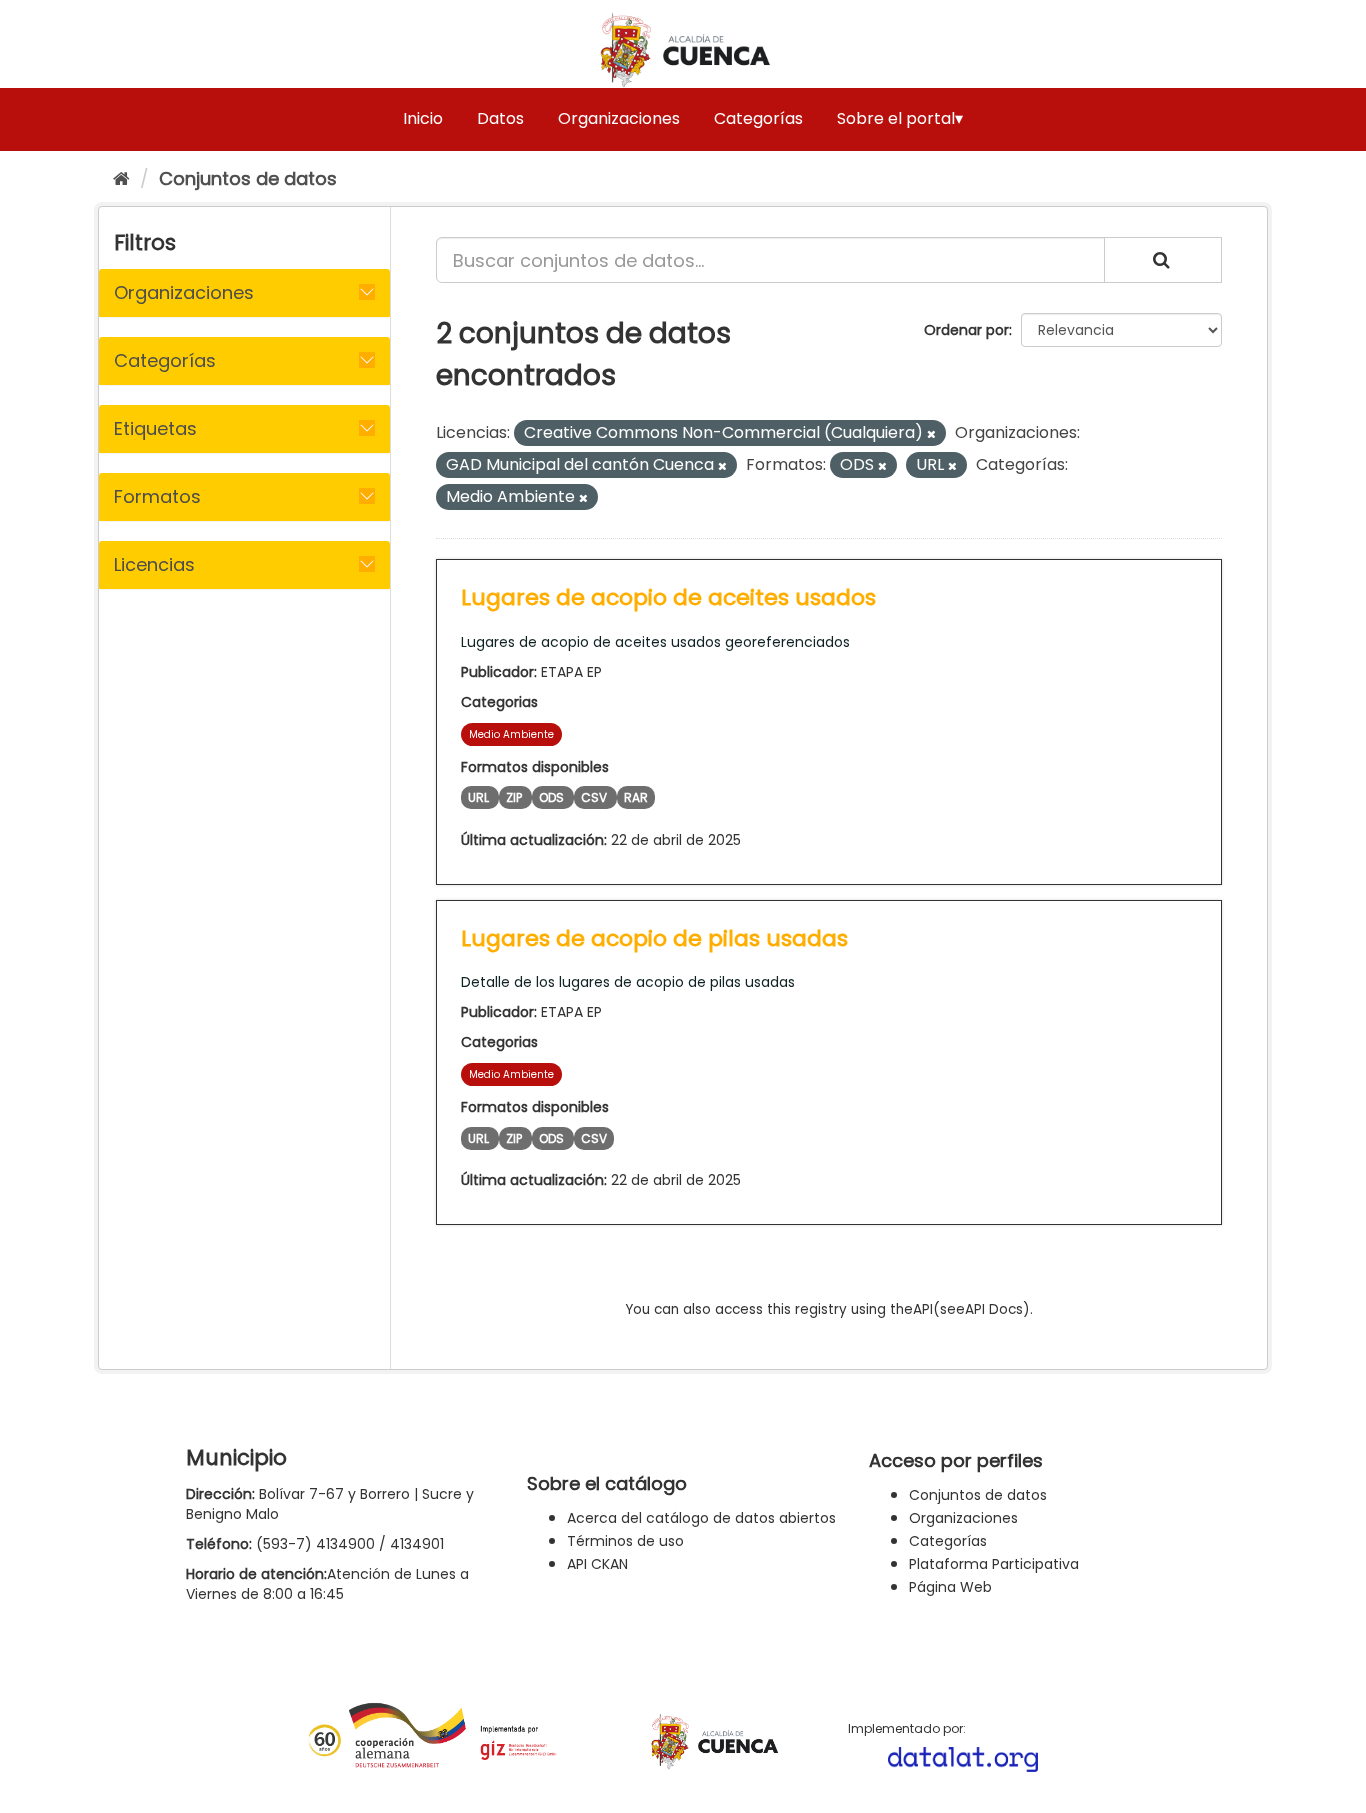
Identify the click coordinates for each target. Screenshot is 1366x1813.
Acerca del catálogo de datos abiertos (701, 1518)
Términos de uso (625, 1541)
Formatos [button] (157, 496)
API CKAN (597, 1564)
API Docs (994, 1309)
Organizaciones (619, 118)
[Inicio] (121, 178)
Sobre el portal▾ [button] (900, 118)
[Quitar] (931, 434)
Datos (500, 118)
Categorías (758, 118)
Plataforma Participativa (994, 1564)
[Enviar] (1163, 260)
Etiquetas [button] (155, 428)
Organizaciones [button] (184, 292)
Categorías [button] (165, 360)
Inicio (423, 118)
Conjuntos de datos (248, 178)
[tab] (244, 293)
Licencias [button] (154, 564)
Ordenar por (966, 330)
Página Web (950, 1587)
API (923, 1309)
